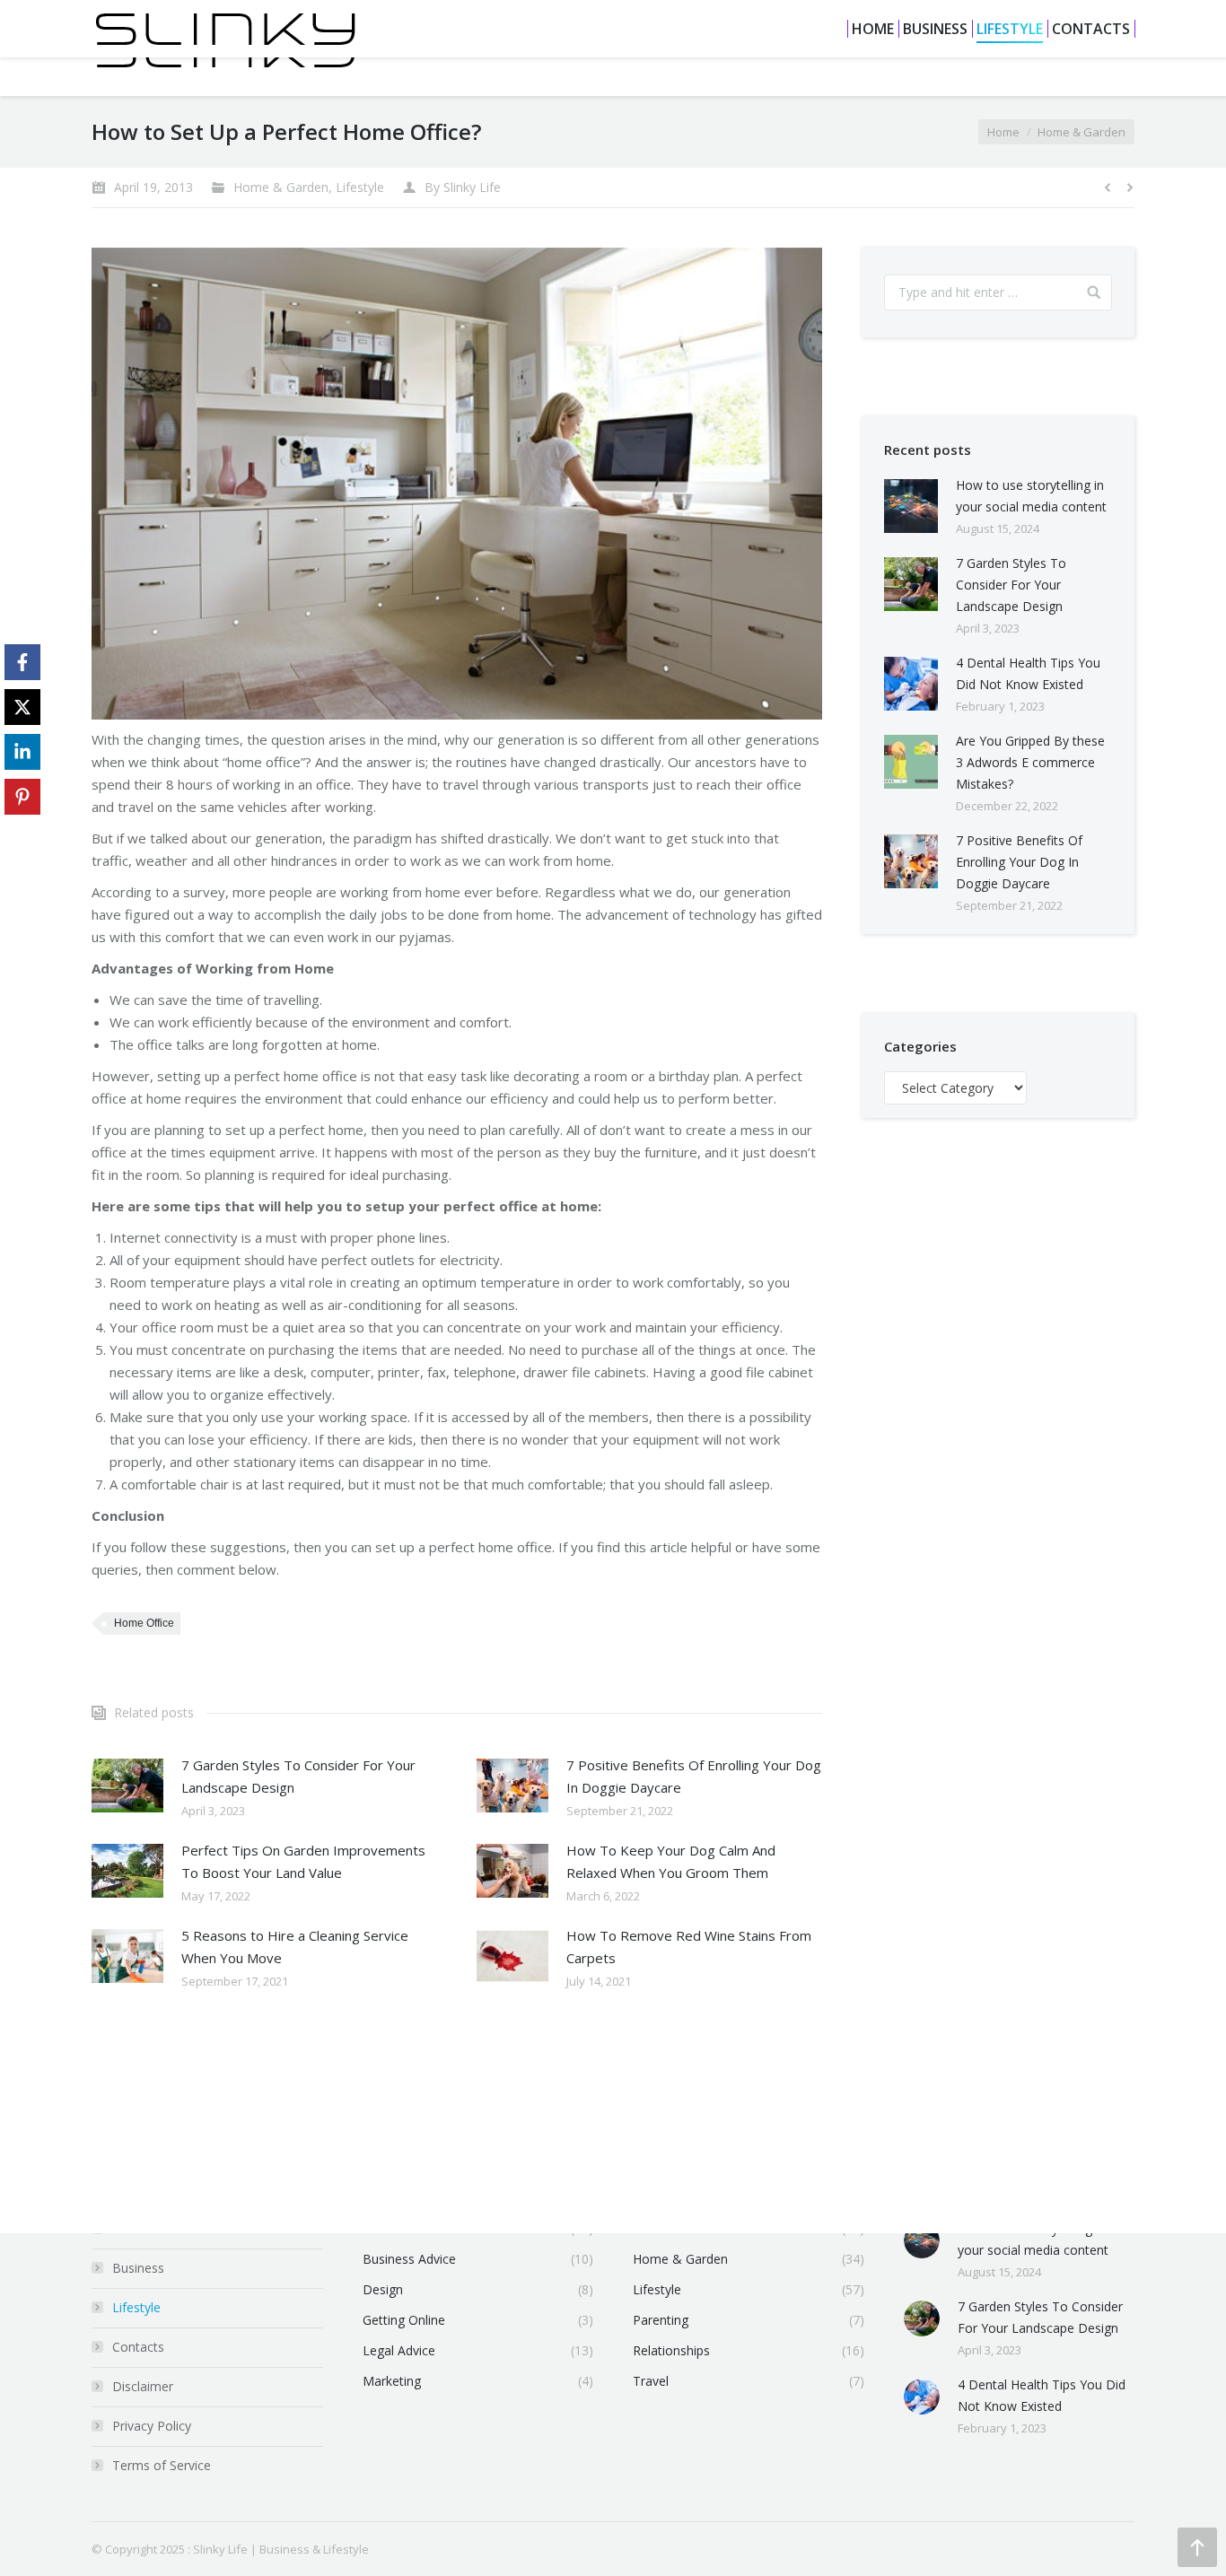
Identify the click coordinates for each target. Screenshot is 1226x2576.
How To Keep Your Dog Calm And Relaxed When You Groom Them (671, 1861)
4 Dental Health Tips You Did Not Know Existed (1028, 673)
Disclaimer (143, 2386)
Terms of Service (162, 2465)
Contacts (138, 2347)
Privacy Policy (152, 2426)
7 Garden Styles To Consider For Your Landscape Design (298, 1776)
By (463, 187)
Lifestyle (360, 187)
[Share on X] (22, 707)
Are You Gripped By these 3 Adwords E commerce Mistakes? (1030, 762)
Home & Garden (1082, 132)
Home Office (144, 1623)
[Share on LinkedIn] (22, 752)
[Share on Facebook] (22, 662)
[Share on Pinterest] (22, 797)
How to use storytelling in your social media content (1031, 496)
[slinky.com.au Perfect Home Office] (457, 484)
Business (138, 2268)
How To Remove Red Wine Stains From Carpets (689, 1947)
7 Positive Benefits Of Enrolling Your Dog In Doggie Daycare (694, 1776)
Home (1003, 132)
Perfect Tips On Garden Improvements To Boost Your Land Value (303, 1861)
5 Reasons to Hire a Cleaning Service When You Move (295, 1947)
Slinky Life (220, 2549)
